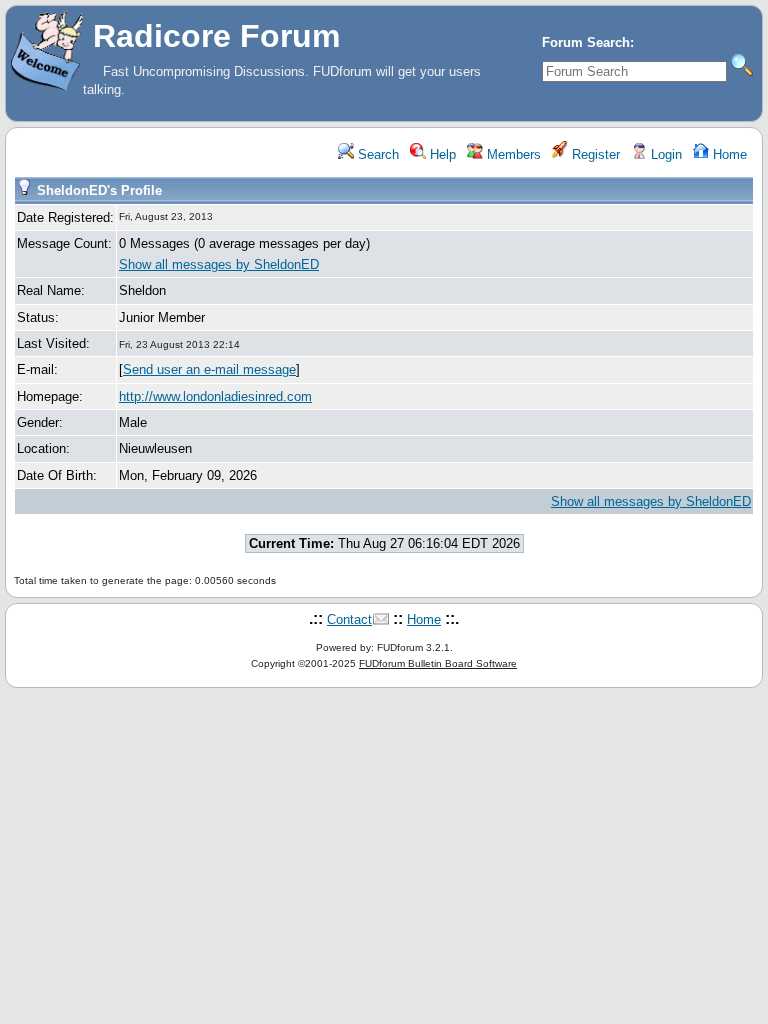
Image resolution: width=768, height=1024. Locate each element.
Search (376, 154)
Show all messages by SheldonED (219, 264)
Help (441, 154)
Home (728, 154)
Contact (349, 619)
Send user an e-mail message (209, 369)
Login (664, 154)
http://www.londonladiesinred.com (215, 396)
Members (512, 154)
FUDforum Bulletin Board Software (438, 663)
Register (594, 154)
